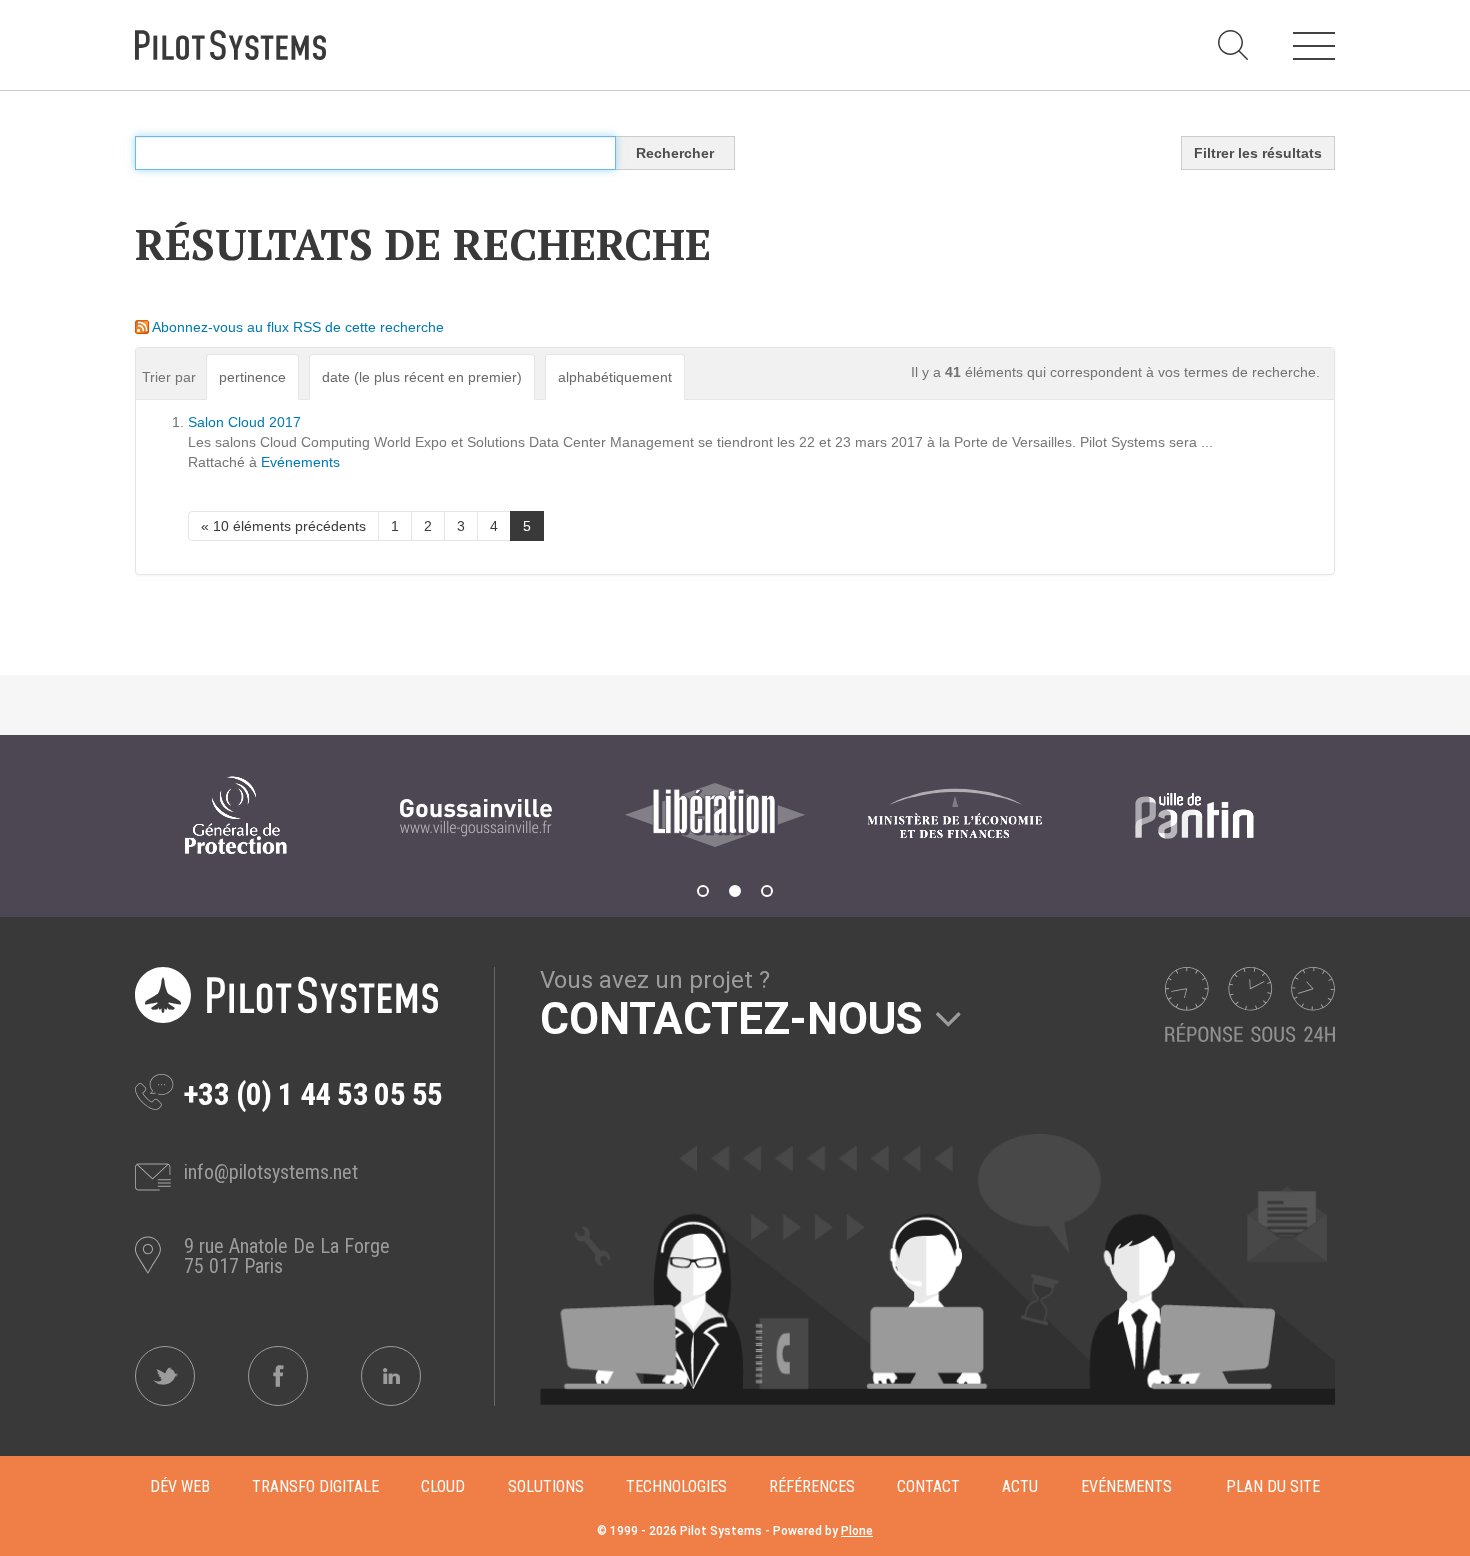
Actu (1020, 1486)
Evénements (300, 462)
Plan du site (1273, 1486)
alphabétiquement (615, 377)
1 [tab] (703, 891)
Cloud (443, 1486)
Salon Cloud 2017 (244, 422)
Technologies (676, 1486)
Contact (928, 1486)
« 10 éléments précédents (283, 526)
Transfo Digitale (315, 1486)
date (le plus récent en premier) (422, 377)
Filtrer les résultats (1258, 153)
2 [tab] (735, 891)
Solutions (546, 1486)
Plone (857, 1531)
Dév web (180, 1486)
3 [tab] (767, 891)
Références (812, 1486)
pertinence (252, 377)
